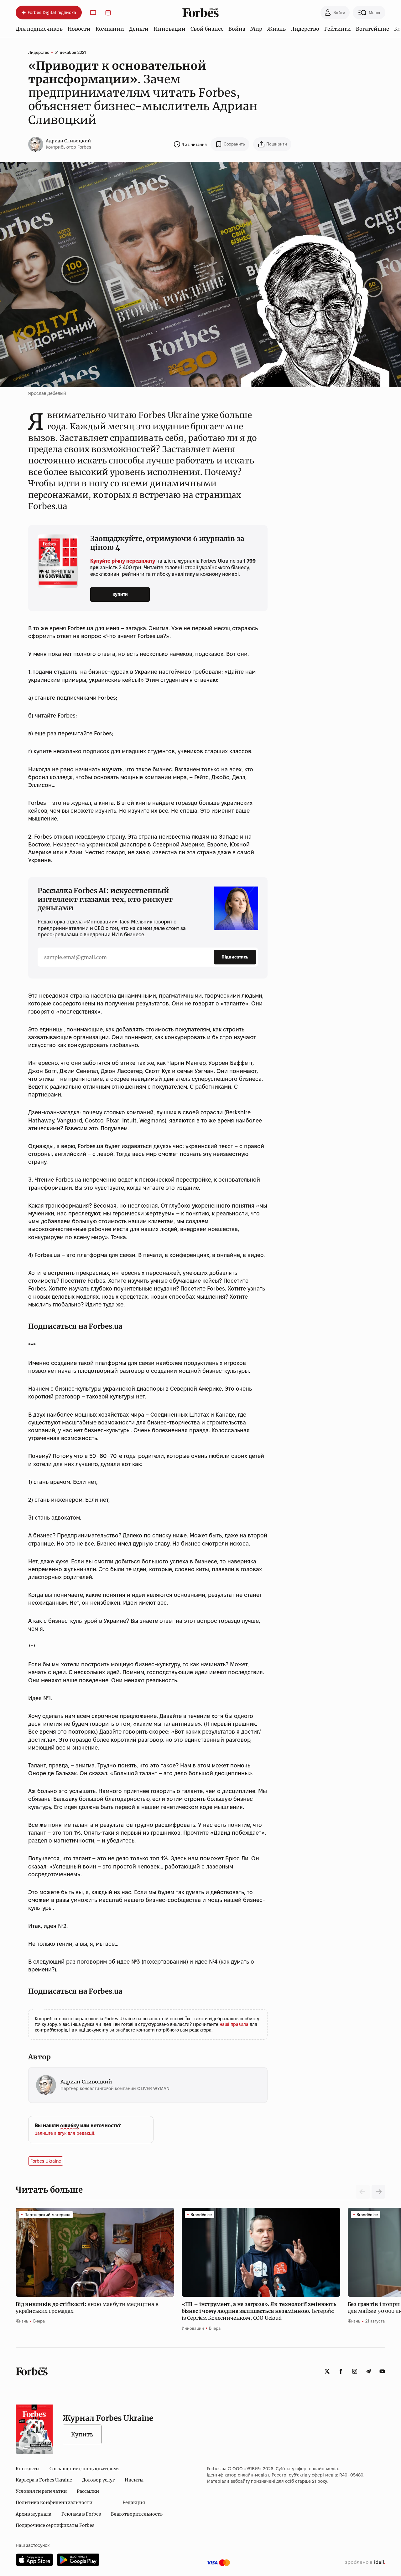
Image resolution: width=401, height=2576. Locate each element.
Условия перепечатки (41, 2491)
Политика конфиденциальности (54, 2502)
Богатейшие (372, 29)
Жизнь (276, 29)
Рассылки (88, 2491)
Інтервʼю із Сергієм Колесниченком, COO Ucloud (259, 2311)
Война (237, 29)
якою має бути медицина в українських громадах (87, 2308)
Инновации (169, 29)
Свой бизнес (207, 29)
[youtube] (382, 2371)
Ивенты (134, 2480)
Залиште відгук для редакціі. (65, 2133)
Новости (79, 29)
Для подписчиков (39, 29)
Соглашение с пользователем (84, 2469)
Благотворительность (137, 2514)
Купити (120, 594)
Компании (110, 29)
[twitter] (327, 2371)
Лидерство (305, 29)
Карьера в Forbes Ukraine (44, 2480)
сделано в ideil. (365, 2563)
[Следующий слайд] (378, 2192)
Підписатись (235, 957)
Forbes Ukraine (46, 2161)
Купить (82, 2434)
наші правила (235, 2024)
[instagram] (355, 2371)
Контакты (28, 2469)
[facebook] (341, 2371)
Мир (256, 29)
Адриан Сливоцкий (68, 141)
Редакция (134, 2502)
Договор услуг (98, 2480)
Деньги (139, 29)
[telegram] (368, 2371)
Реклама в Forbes (81, 2514)
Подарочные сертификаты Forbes (55, 2525)
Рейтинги (338, 29)
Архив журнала (34, 2514)
